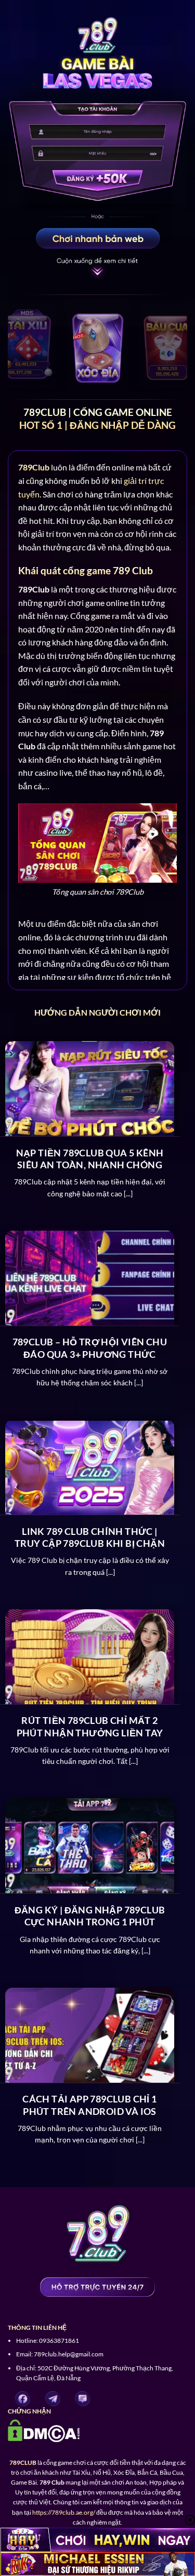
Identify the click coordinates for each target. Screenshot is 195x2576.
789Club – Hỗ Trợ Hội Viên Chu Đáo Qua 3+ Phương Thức (90, 1348)
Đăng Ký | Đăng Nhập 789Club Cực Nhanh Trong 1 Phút (90, 1916)
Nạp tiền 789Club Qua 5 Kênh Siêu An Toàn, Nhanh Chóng (90, 1159)
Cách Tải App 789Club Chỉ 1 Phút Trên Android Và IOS (89, 2105)
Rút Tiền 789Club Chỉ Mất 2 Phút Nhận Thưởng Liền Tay (90, 1726)
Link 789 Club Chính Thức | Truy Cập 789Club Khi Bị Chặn (90, 1537)
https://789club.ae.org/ (64, 2512)
